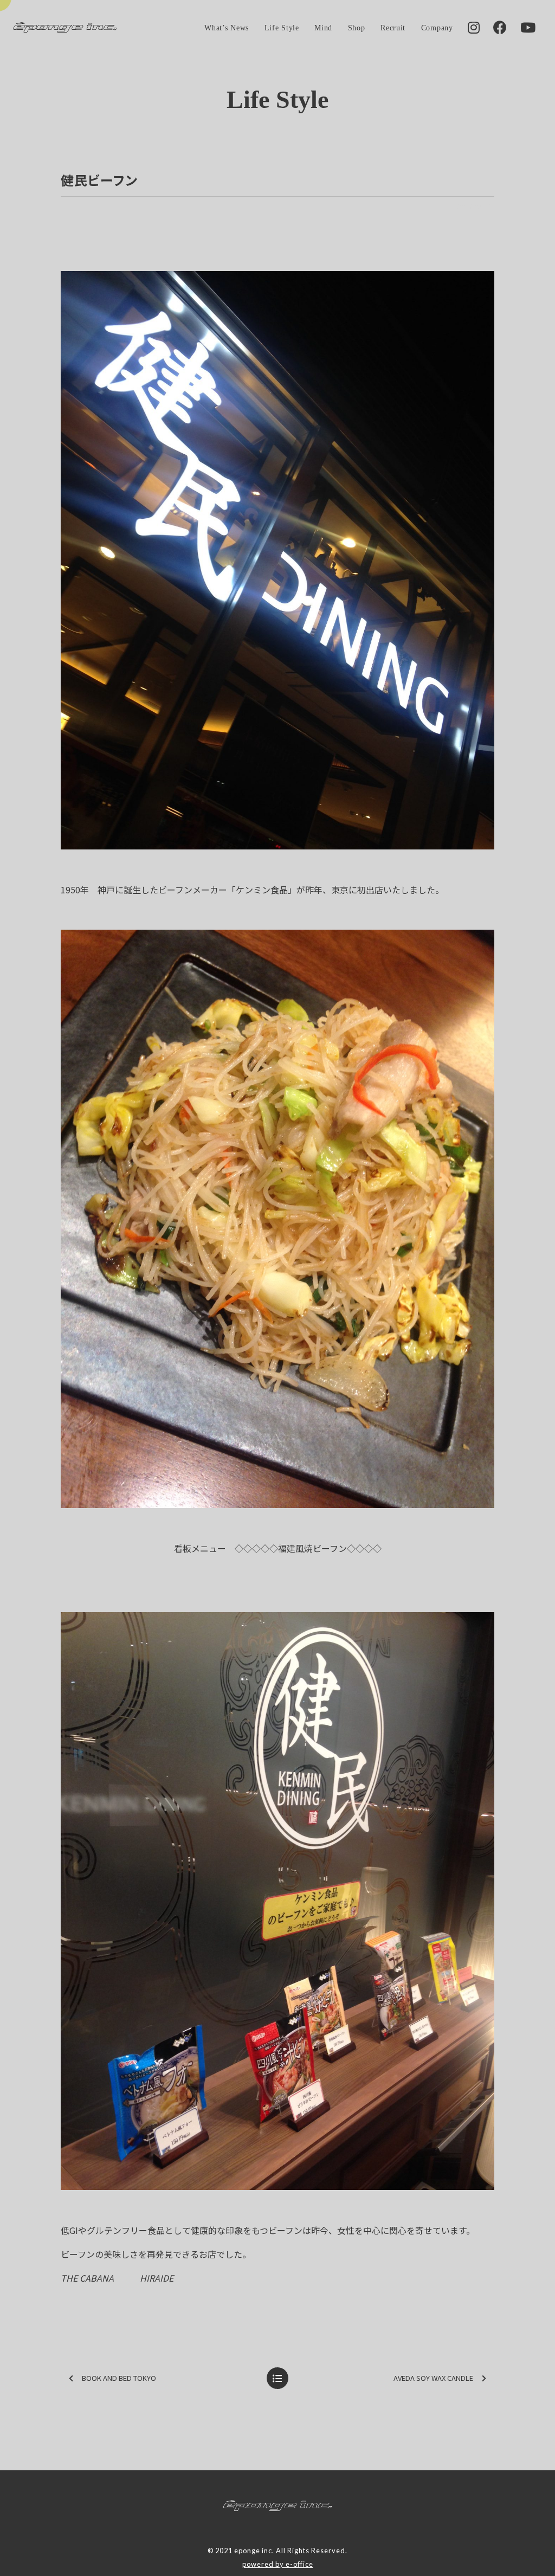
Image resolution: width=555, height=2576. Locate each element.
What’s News (227, 28)
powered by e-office (278, 2564)
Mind (323, 28)
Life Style (282, 28)
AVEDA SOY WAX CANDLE (433, 2378)
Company (437, 28)
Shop (357, 28)
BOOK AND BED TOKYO (119, 2378)
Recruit (393, 28)
